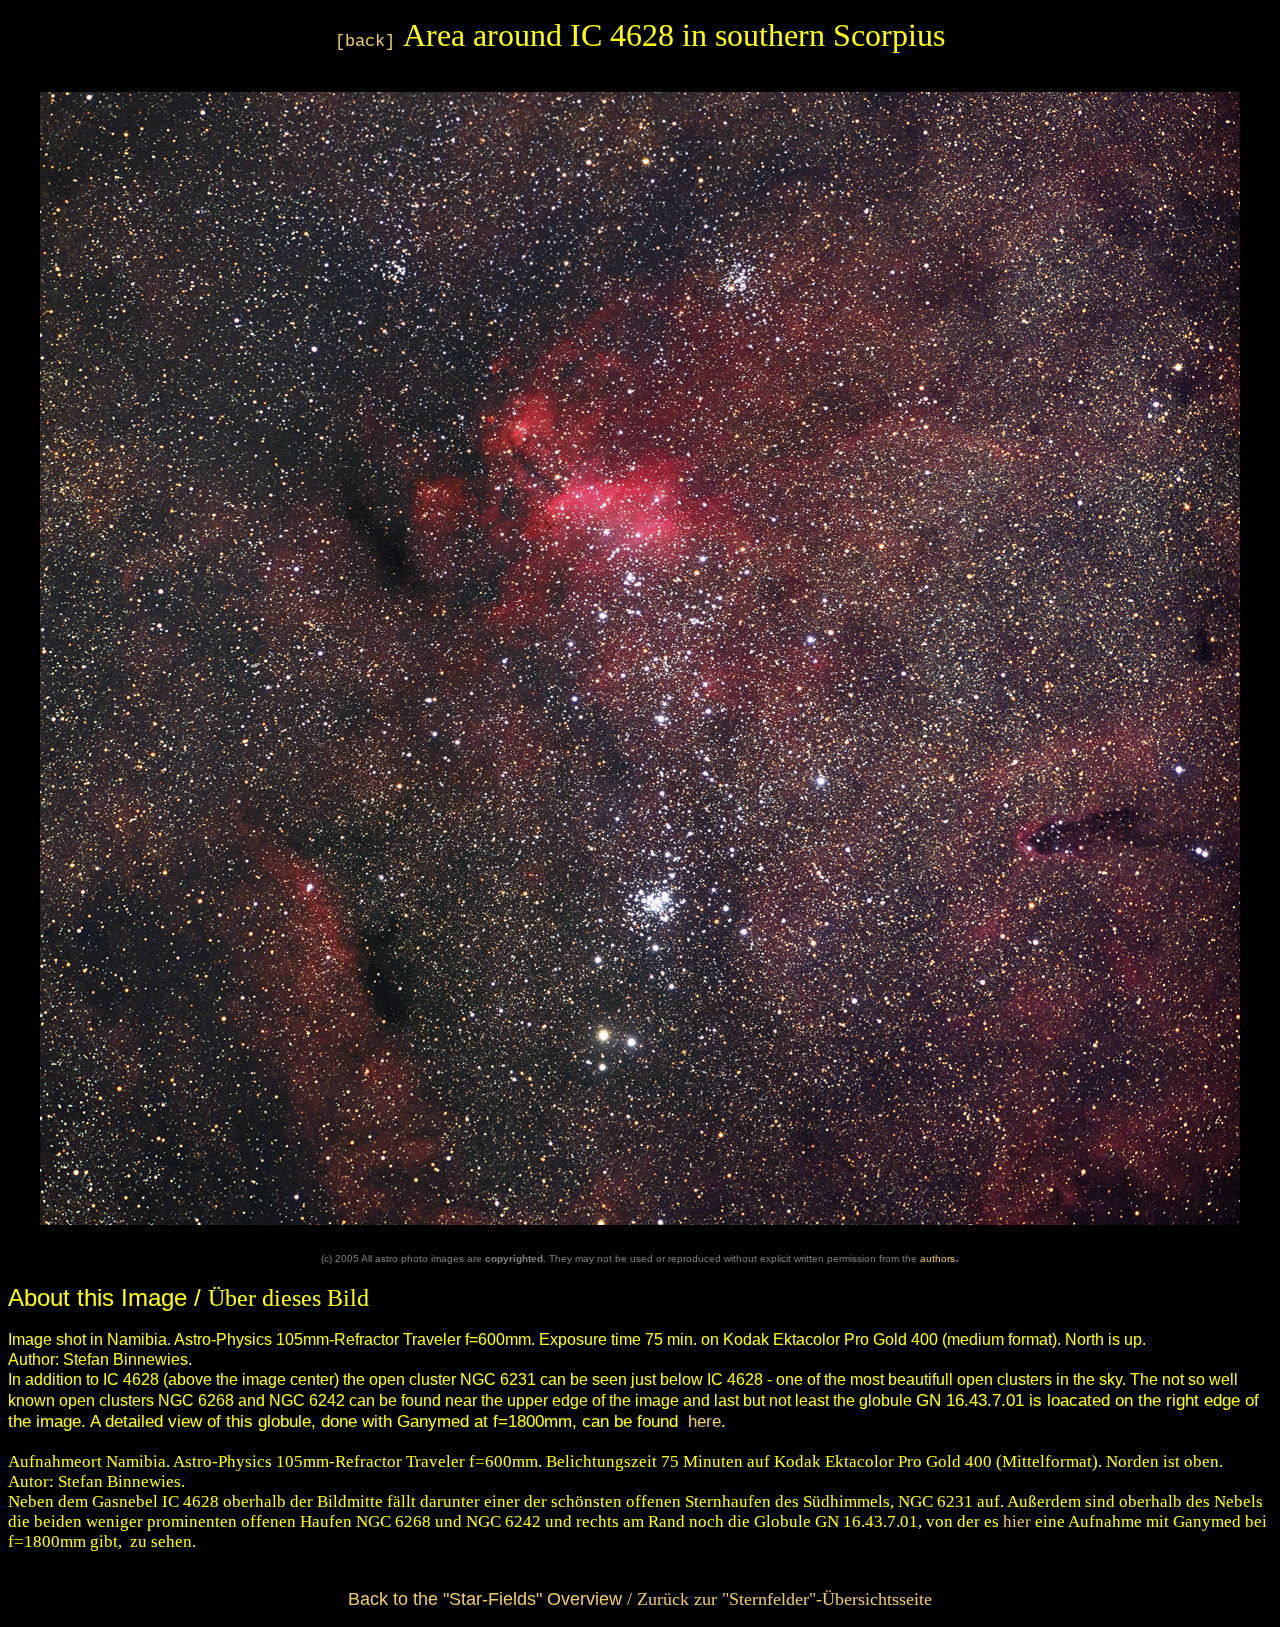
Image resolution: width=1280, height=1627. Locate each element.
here (704, 1421)
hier (1017, 1521)
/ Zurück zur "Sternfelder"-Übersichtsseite (640, 1599)
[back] (365, 41)
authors (937, 1258)
